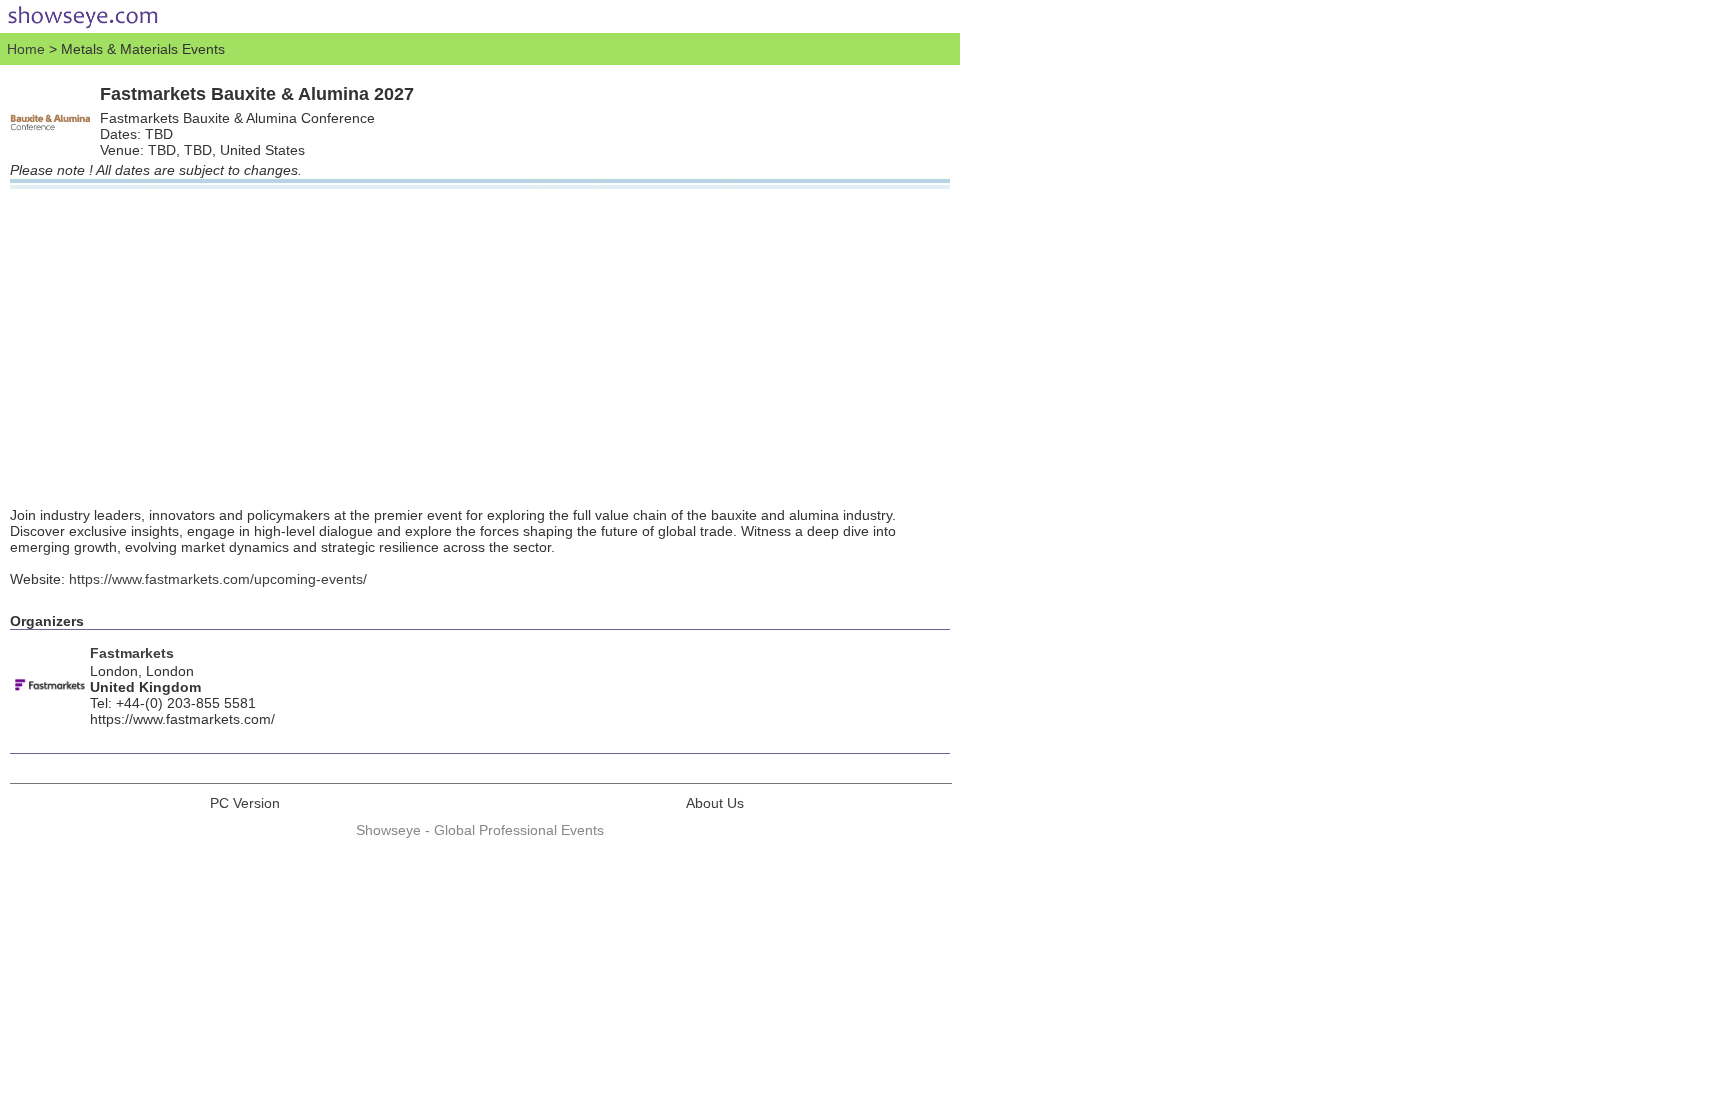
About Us (715, 803)
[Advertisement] (480, 339)
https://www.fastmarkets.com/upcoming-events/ (218, 579)
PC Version (245, 803)
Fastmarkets (132, 653)
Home (26, 49)
